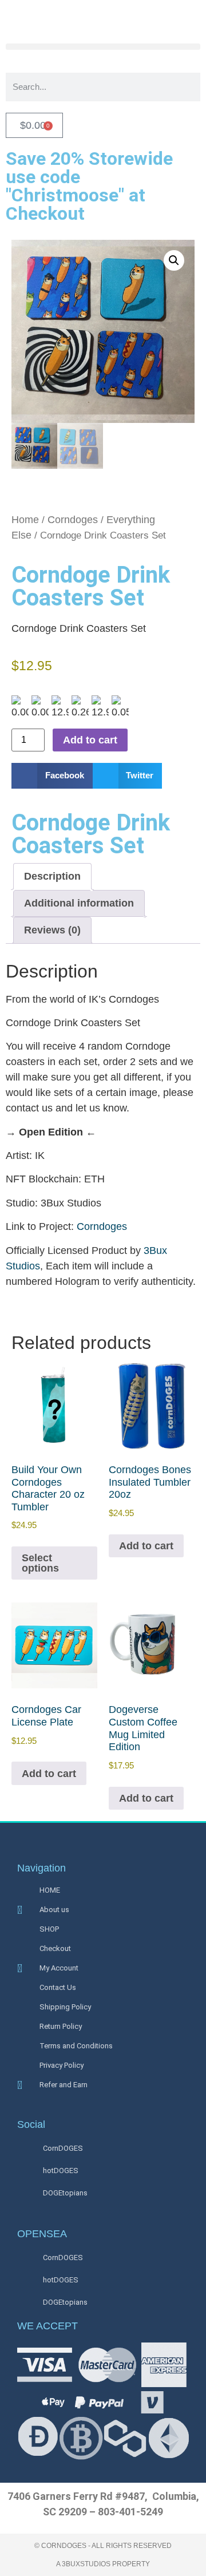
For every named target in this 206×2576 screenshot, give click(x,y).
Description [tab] (52, 876)
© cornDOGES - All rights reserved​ (103, 2546)
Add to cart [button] (146, 1546)
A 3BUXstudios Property (103, 2564)
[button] (103, 47)
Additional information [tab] (79, 903)
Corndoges (73, 520)
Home (25, 520)
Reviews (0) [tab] (52, 930)
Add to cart (90, 740)
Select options (40, 1563)
